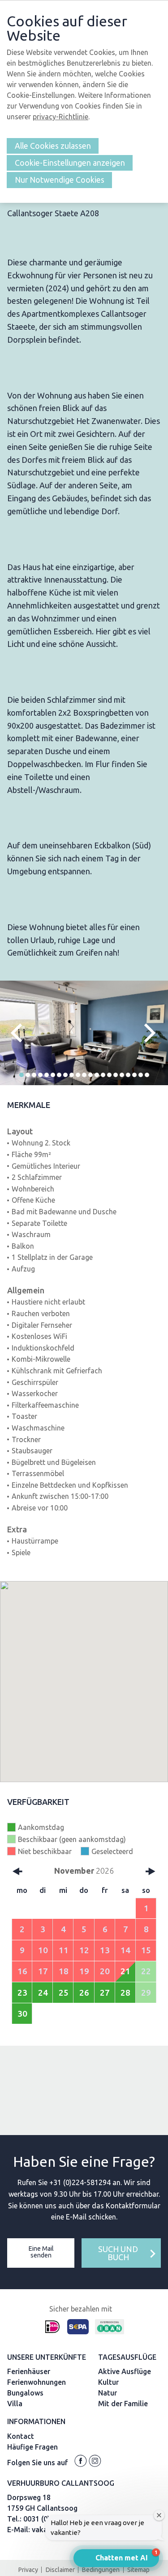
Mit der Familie (123, 2404)
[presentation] (20, 1033)
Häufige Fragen (32, 2447)
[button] (22, 1075)
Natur (108, 2393)
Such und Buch (118, 2253)
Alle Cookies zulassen (53, 146)
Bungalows (25, 2393)
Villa (15, 2404)
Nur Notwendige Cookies (60, 180)
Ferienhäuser (29, 2371)
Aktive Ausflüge (125, 2371)
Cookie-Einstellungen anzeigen (70, 163)
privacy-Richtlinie (60, 117)
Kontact (21, 2436)
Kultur (108, 2382)
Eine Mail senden (41, 2252)
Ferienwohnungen (37, 2382)
